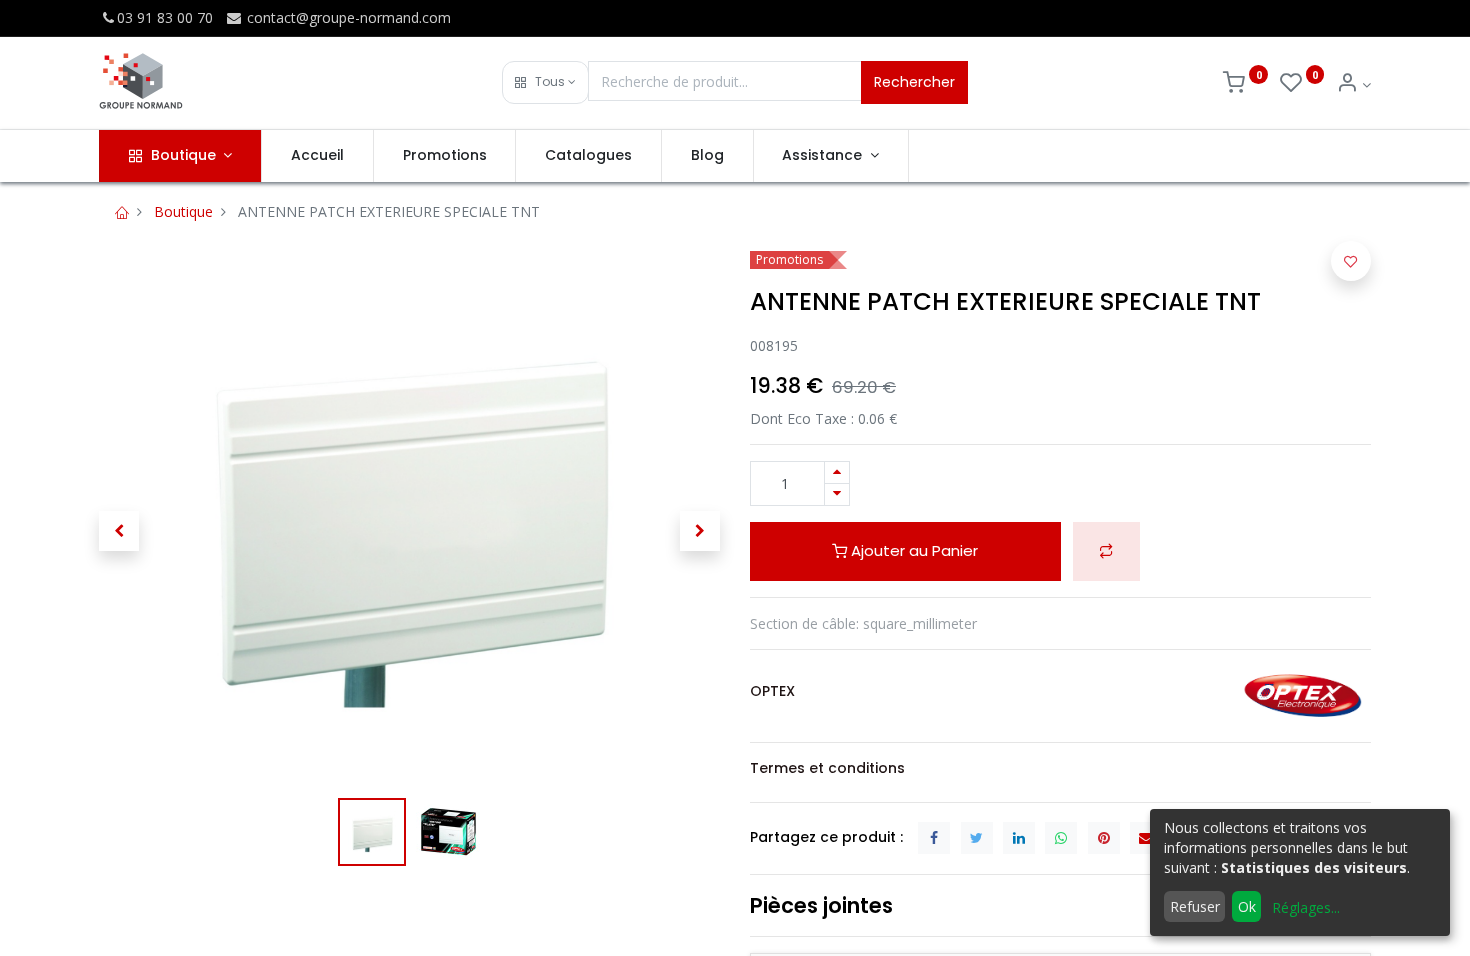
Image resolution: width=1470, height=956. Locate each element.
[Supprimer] (837, 494)
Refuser (1195, 906)
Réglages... (1306, 907)
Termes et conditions (827, 768)
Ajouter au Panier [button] (912, 550)
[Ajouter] (837, 472)
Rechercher (914, 82)
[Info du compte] (1353, 84)
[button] (545, 82)
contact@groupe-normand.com (347, 17)
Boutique (183, 211)
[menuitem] (317, 156)
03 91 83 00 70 (165, 17)
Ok (1247, 906)
